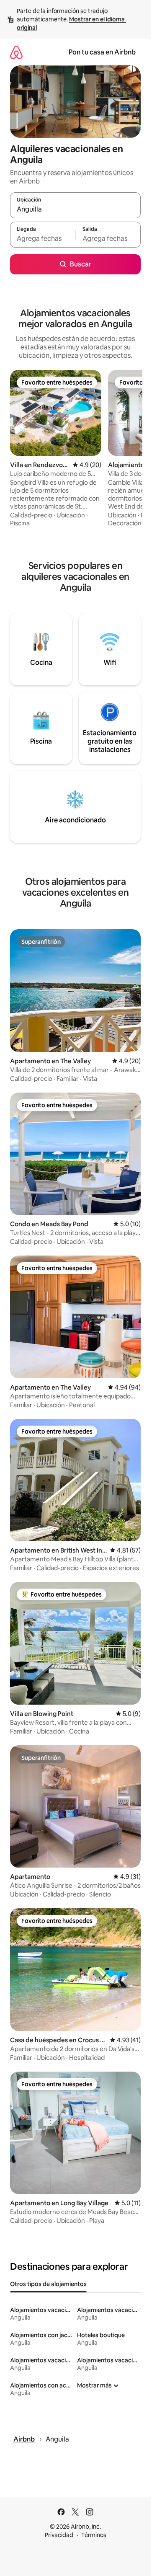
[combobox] (75, 209)
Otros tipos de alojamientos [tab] (48, 2284)
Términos (94, 2535)
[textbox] (43, 238)
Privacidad (59, 2535)
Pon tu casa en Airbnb (102, 52)
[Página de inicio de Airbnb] (16, 52)
